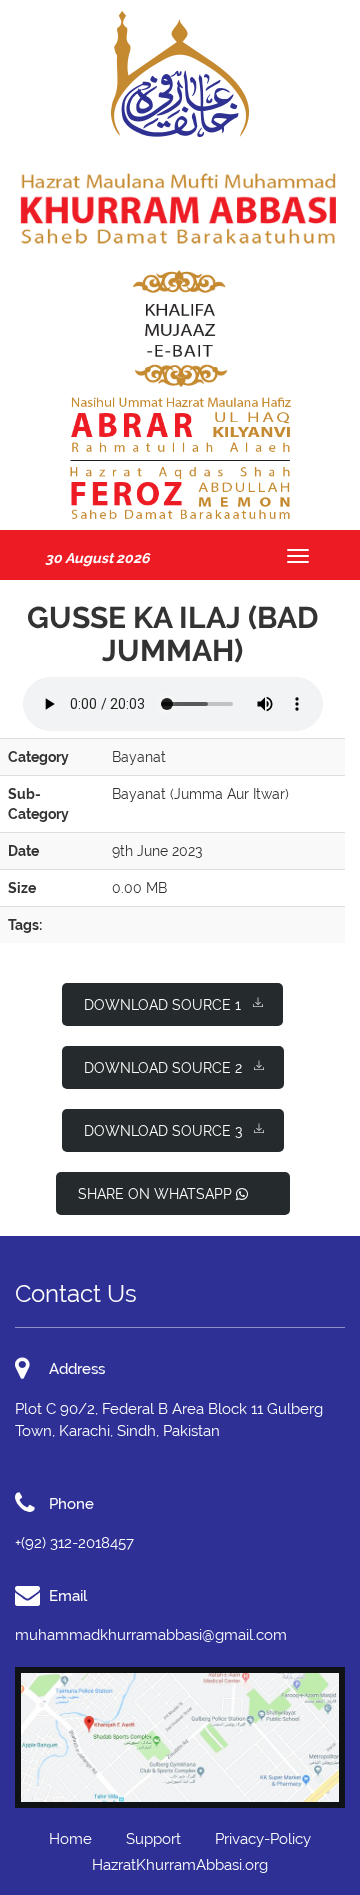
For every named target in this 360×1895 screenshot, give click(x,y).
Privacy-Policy (263, 1839)
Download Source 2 (163, 1068)
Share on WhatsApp (157, 1194)
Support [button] (153, 1839)
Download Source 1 (162, 1005)
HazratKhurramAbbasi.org (180, 1865)
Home (70, 1839)
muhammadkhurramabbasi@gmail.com (151, 1635)
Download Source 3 (163, 1131)
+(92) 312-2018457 (74, 1543)
